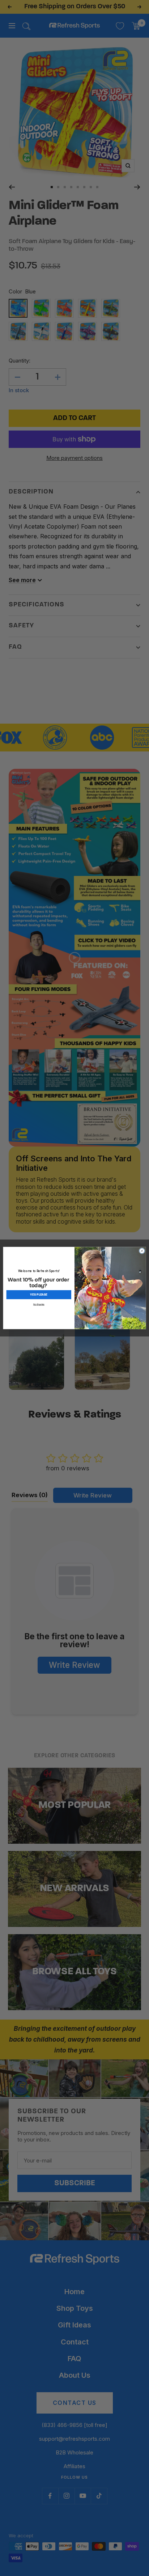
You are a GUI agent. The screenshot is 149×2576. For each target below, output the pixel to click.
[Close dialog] (142, 1251)
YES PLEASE (39, 1295)
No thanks (39, 1304)
